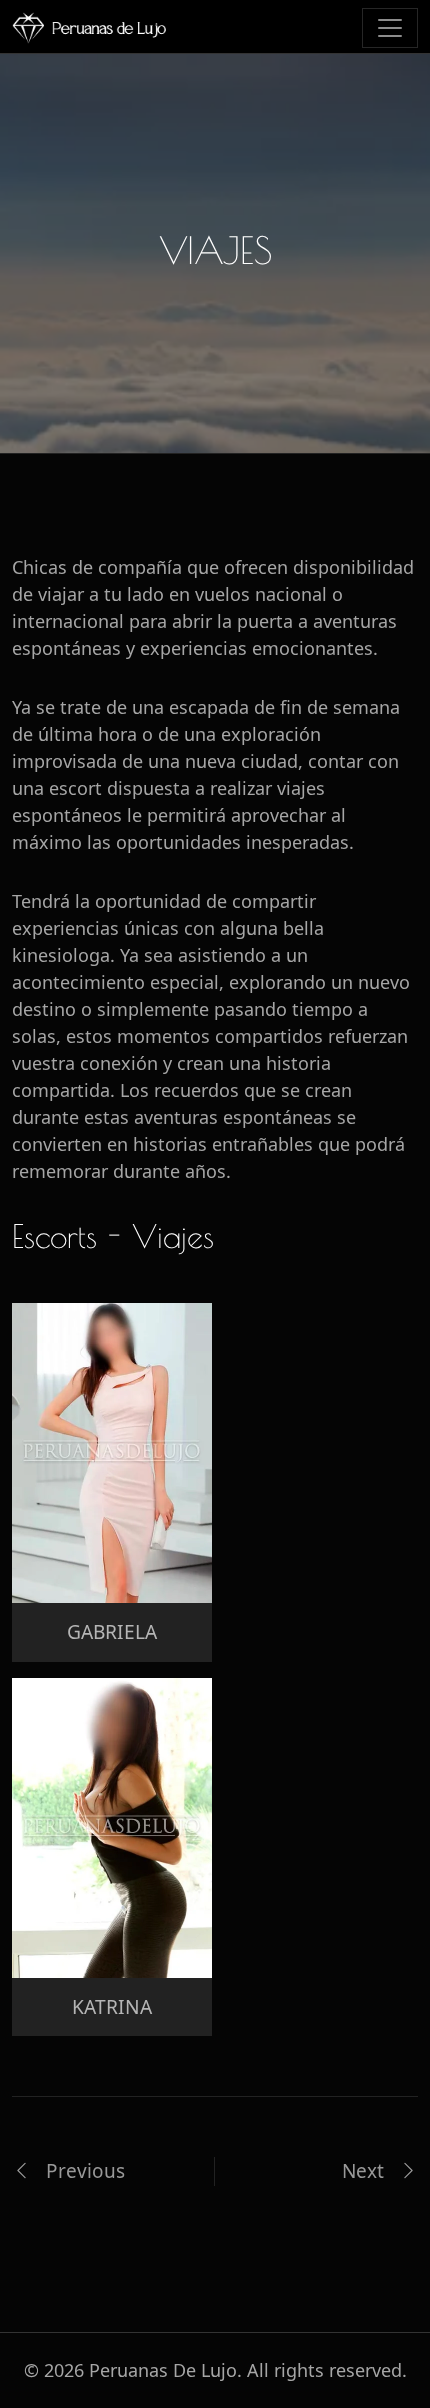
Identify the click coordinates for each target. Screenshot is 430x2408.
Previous (83, 2171)
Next (365, 2171)
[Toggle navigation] (390, 28)
